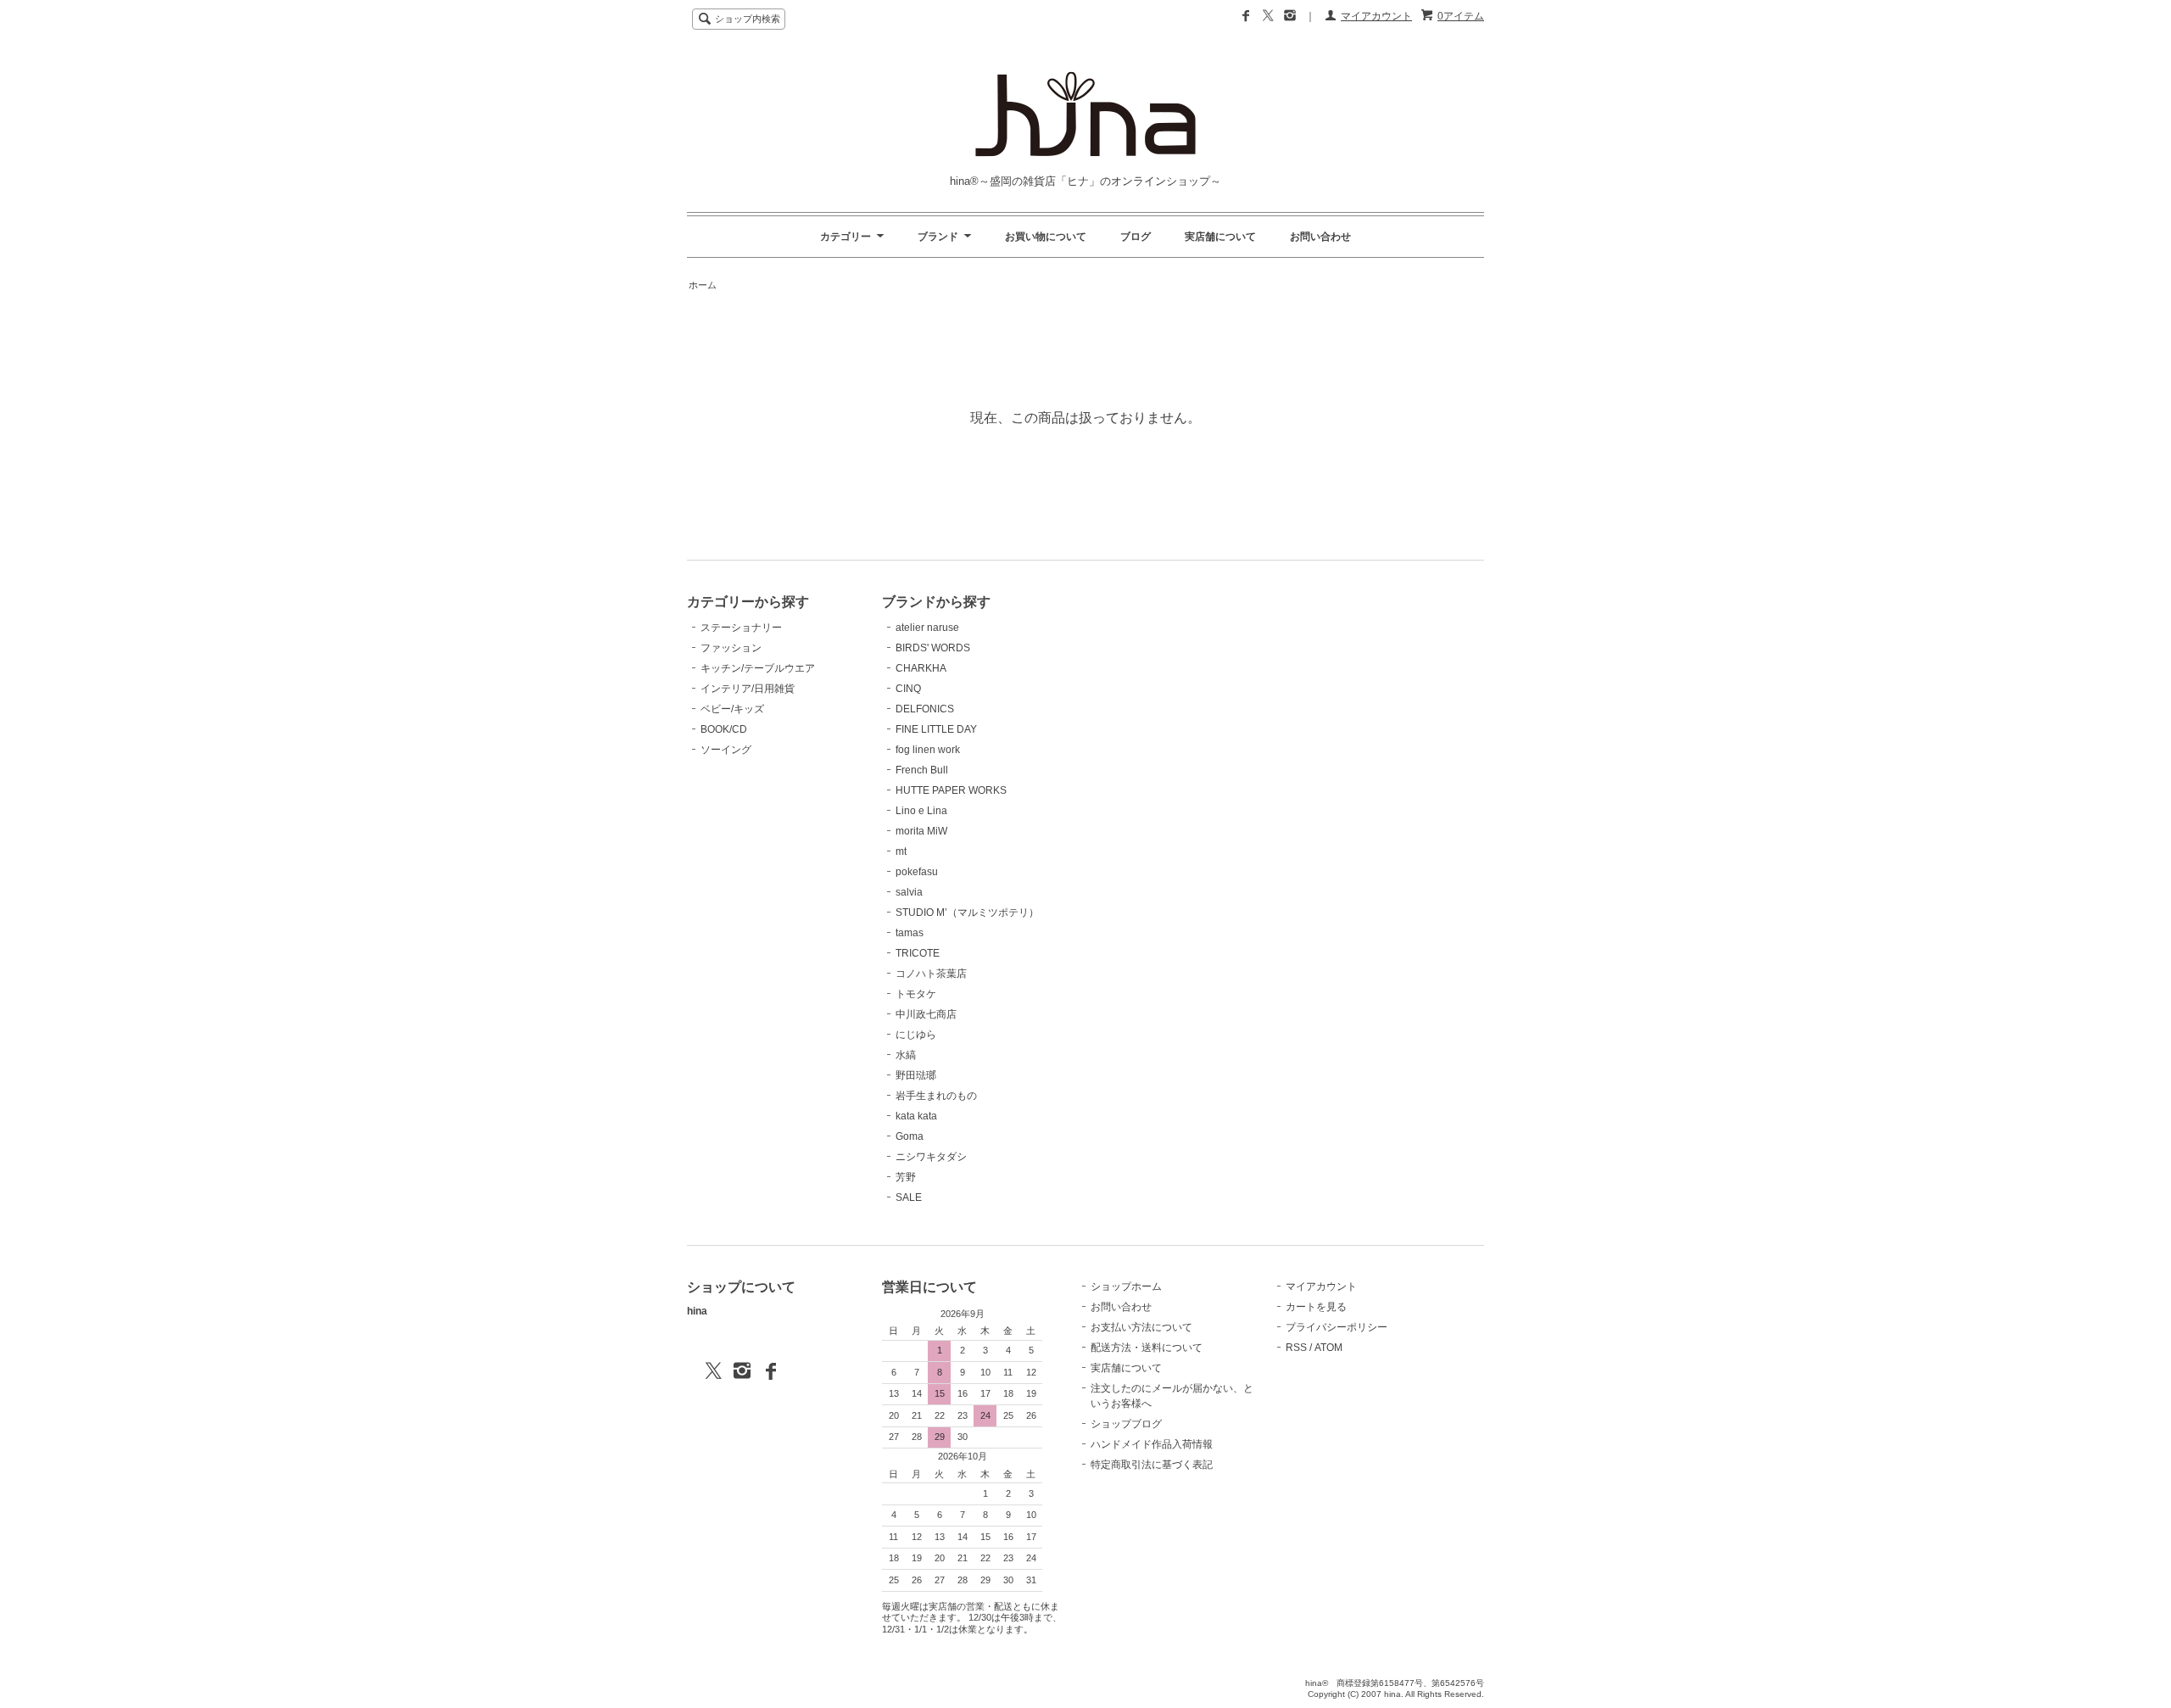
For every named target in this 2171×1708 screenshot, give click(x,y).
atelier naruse (927, 628)
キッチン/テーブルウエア (758, 668)
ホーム (703, 285)
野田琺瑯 (916, 1075)
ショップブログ (1126, 1424)
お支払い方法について (1141, 1327)
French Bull (922, 770)
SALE (909, 1197)
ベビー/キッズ (732, 709)
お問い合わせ (1320, 237)
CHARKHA (921, 668)
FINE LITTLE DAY (936, 729)
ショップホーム (1126, 1287)
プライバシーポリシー (1337, 1327)
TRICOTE (918, 953)
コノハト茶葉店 (931, 974)
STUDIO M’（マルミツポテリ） (967, 913)
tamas (910, 933)
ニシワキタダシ (931, 1157)
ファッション (731, 648)
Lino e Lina (921, 811)
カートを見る (1316, 1307)
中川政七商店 (926, 1014)
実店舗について (1220, 237)
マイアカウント (1376, 16)
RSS (1296, 1348)
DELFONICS (925, 709)
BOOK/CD (724, 729)
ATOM (1328, 1348)
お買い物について (1046, 237)
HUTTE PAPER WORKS (951, 790)
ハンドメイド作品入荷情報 (1152, 1444)
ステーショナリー (741, 628)
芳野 (906, 1177)
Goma (910, 1136)
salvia (909, 892)
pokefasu (917, 872)
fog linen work (928, 750)
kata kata (916, 1116)
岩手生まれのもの (936, 1096)
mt (901, 851)
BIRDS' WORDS (933, 648)
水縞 (906, 1055)
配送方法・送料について (1147, 1348)
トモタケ (916, 994)
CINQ (908, 689)
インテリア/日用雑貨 (748, 689)
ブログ (1136, 237)
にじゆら (916, 1035)
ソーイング (726, 750)
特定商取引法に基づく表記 (1152, 1465)
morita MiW (921, 831)
